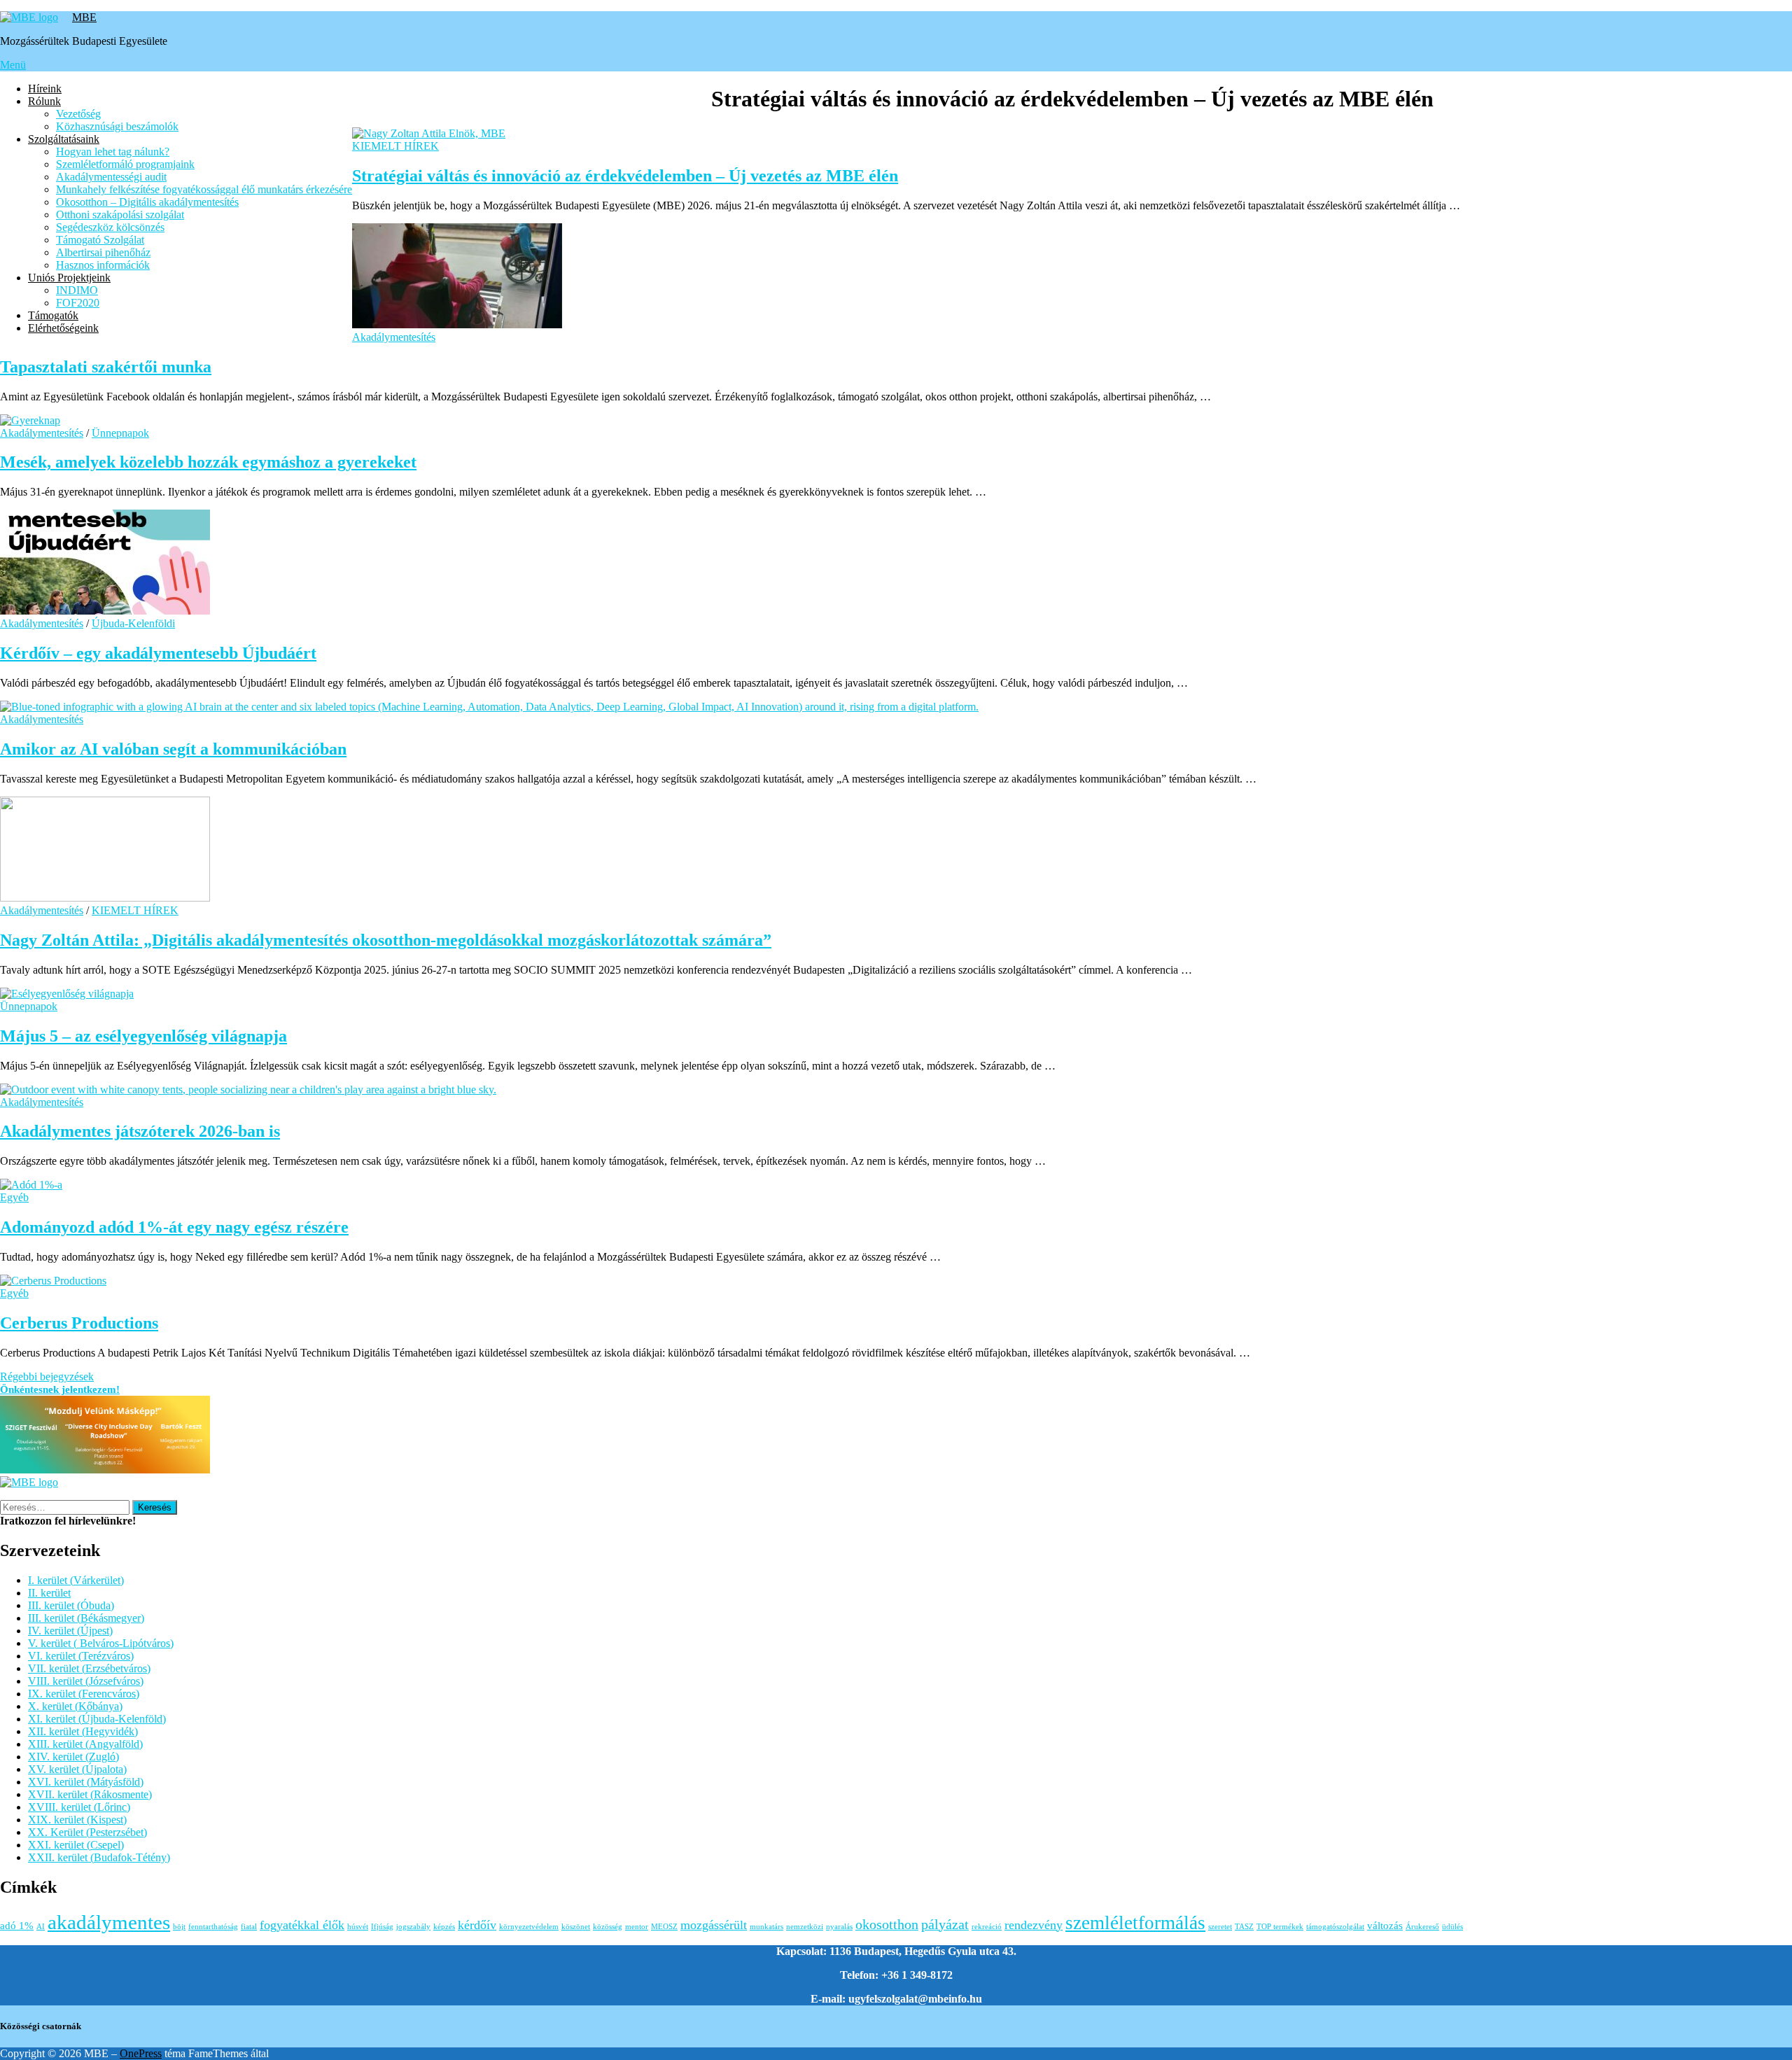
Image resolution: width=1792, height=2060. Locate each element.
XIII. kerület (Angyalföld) (85, 1744)
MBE (84, 17)
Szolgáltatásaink (64, 139)
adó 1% (17, 1926)
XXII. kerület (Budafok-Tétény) (99, 1857)
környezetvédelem (529, 1927)
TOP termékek (1280, 1927)
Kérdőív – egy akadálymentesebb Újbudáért (158, 653)
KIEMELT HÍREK (395, 146)
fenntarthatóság (213, 1927)
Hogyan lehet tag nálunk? (113, 152)
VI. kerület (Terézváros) (81, 1656)
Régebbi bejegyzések (47, 1376)
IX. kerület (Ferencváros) (84, 1694)
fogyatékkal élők (302, 1925)
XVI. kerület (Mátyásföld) (86, 1782)
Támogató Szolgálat (100, 240)
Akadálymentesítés (394, 337)
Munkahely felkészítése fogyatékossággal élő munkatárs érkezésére (204, 189)
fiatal (249, 1927)
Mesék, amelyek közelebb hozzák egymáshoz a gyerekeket (208, 462)
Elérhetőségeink (63, 328)
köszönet (576, 1927)
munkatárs (766, 1927)
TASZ (1244, 1927)
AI (41, 1927)
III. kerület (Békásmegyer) (86, 1618)
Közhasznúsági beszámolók (117, 126)
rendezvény (1034, 1925)
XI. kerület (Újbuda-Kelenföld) (97, 1719)
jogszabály (413, 1927)
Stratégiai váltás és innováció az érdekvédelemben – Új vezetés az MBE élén (625, 176)
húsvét (358, 1927)
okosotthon (887, 1924)
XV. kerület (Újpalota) (77, 1769)
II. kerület (49, 1593)
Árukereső (1422, 1927)
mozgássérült (714, 1925)
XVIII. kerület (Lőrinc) (79, 1807)
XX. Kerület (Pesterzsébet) (87, 1832)
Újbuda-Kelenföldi (133, 623)
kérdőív (477, 1925)
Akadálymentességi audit (111, 177)
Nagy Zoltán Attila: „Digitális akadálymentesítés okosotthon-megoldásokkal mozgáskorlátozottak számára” (386, 940)
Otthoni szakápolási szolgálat (120, 215)
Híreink (45, 89)
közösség (608, 1927)
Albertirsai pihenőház (103, 252)
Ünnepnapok (120, 433)
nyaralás (839, 1927)
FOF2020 (78, 303)
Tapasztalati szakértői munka (106, 367)
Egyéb (14, 1197)
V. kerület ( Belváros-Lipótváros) (101, 1643)
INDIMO (77, 290)
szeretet (1220, 1927)
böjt (179, 1927)
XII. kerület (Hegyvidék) (83, 1731)
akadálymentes (109, 1922)
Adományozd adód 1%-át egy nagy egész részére (174, 1227)
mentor (637, 1927)
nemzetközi (805, 1927)
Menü (13, 65)
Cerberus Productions (79, 1323)
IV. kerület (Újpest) (70, 1631)
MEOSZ (664, 1927)
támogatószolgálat (1335, 1927)
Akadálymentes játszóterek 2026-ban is (140, 1131)
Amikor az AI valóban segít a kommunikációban (173, 749)
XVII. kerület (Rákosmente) (90, 1794)
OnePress (141, 2053)
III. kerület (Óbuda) (71, 1605)
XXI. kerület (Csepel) (76, 1845)
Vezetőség (78, 114)
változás (1385, 1926)
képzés (444, 1927)
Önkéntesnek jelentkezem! (60, 1389)
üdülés (1452, 1927)
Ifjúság (382, 1927)
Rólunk (44, 101)
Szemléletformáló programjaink (125, 164)
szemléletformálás (1135, 1923)
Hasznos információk (103, 265)
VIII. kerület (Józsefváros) (86, 1681)
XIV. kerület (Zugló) (73, 1757)
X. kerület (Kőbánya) (75, 1706)
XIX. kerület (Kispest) (77, 1820)
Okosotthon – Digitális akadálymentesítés (147, 202)
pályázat (945, 1924)
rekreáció (987, 1927)
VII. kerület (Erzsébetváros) (89, 1668)
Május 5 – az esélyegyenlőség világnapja (143, 1036)
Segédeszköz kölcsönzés (110, 227)
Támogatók (53, 315)
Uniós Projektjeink (69, 278)
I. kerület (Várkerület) (76, 1580)
